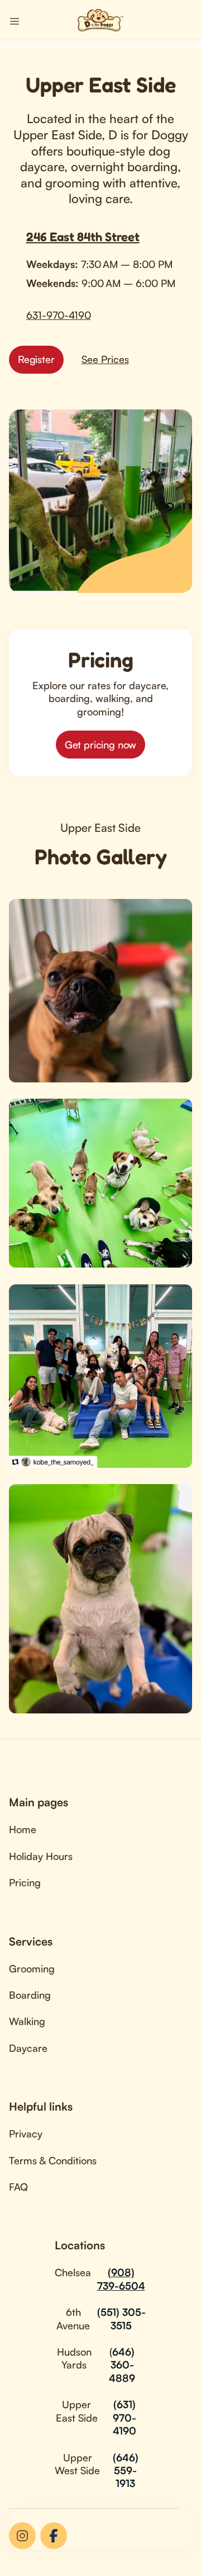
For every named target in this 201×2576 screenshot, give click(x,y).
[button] (15, 20)
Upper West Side (77, 2464)
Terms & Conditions (53, 2160)
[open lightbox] (100, 991)
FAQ (18, 2187)
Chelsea (73, 2272)
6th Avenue (73, 2318)
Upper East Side (77, 2411)
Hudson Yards (74, 2358)
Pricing (25, 1882)
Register (36, 359)
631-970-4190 (59, 315)
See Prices (105, 359)
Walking (27, 2021)
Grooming (32, 1969)
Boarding (30, 1995)
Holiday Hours (41, 1856)
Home (23, 1829)
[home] (100, 20)
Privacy (26, 2134)
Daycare (28, 2048)
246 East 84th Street (83, 237)
